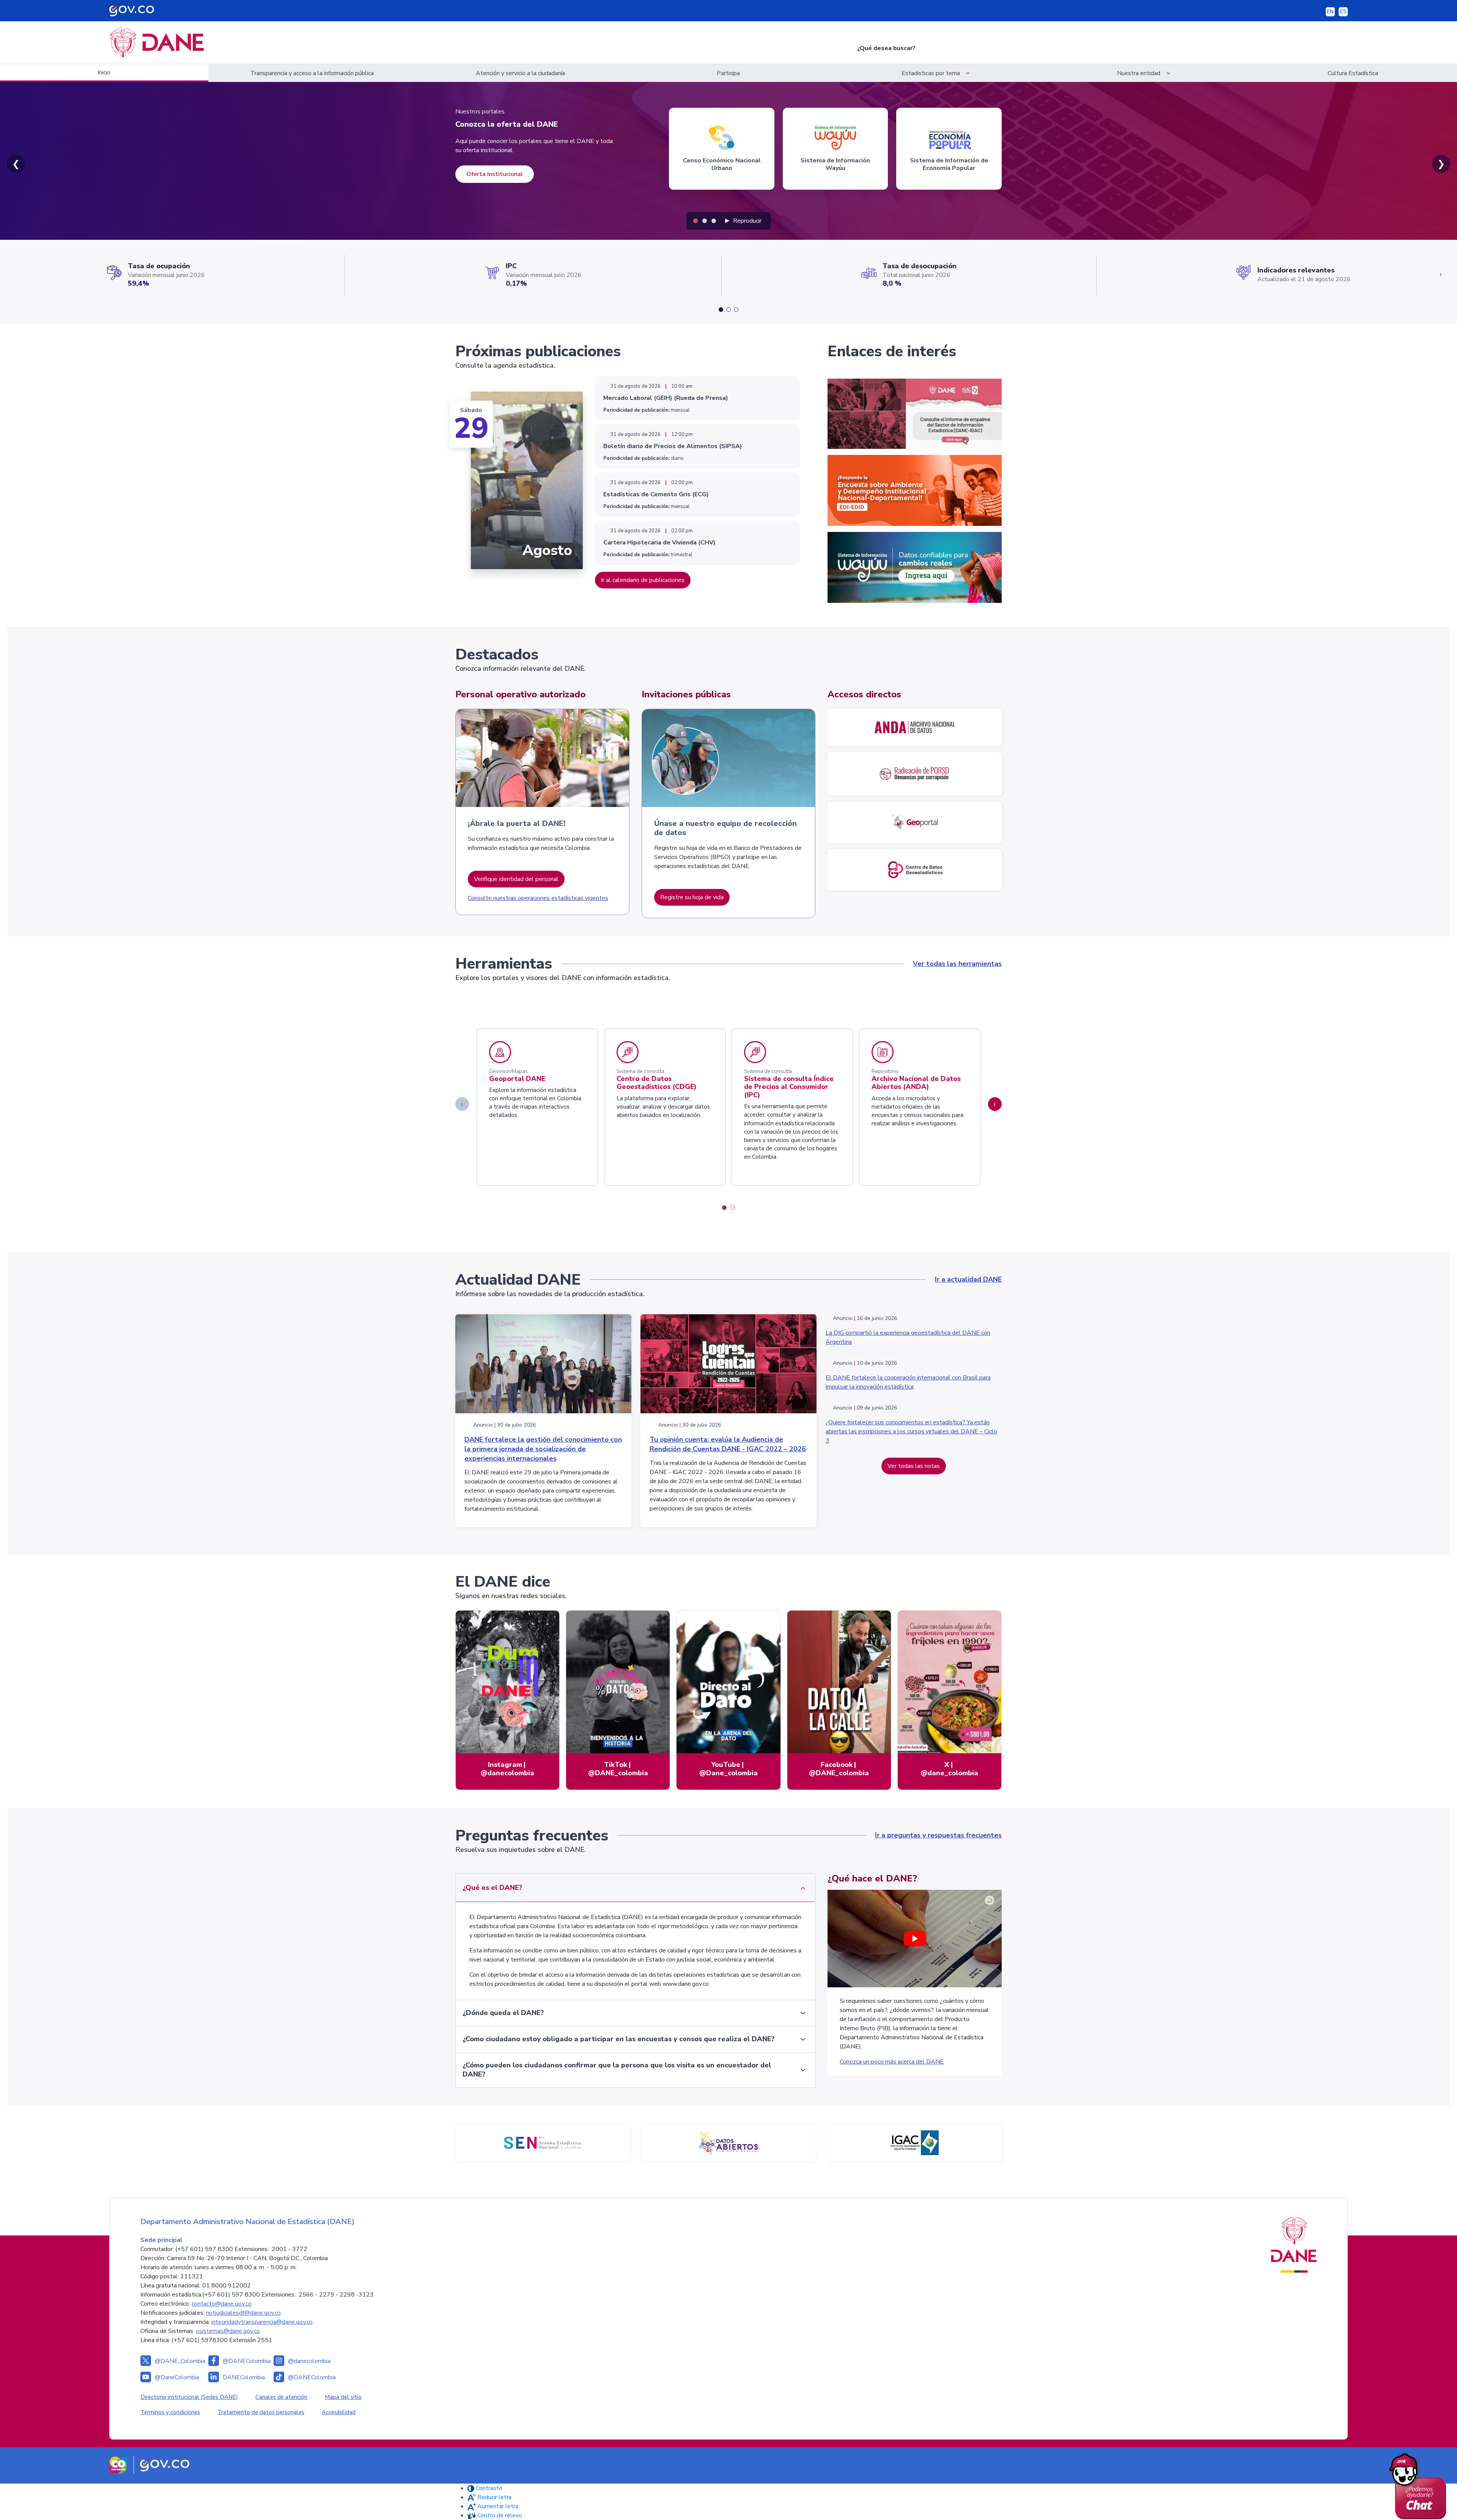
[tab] (695, 221)
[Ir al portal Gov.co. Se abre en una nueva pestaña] (165, 2465)
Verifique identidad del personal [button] (516, 879)
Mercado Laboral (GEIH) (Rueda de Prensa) (666, 398)
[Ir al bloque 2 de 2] (733, 1208)
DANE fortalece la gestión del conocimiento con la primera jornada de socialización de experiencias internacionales (543, 1449)
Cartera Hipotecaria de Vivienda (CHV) (659, 543)
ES (1343, 12)
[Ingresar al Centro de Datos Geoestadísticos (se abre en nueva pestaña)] (915, 870)
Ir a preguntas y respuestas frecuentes (938, 1835)
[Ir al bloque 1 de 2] (724, 1208)
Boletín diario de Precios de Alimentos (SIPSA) (673, 446)
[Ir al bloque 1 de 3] (721, 310)
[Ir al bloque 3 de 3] (736, 310)
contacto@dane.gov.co (222, 2304)
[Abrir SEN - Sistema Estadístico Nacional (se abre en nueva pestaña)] (542, 2143)
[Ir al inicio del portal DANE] (468, 42)
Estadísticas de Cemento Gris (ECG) (656, 494)
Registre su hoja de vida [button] (692, 897)
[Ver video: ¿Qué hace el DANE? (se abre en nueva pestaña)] (915, 1938)
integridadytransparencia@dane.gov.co (262, 2322)
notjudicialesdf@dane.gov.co (243, 2313)
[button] (937, 73)
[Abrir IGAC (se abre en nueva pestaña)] (915, 2143)
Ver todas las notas (914, 1466)
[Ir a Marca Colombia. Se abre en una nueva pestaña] (118, 2465)
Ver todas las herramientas (957, 964)
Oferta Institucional (495, 174)
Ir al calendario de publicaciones (643, 580)
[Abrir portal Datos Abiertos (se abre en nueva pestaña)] (729, 2143)
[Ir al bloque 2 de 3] (728, 310)
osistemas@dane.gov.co (228, 2331)
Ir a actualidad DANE (968, 1279)
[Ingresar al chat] (1420, 2484)
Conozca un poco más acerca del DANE (892, 2062)
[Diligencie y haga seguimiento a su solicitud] (915, 774)
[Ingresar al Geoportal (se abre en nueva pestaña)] (915, 822)
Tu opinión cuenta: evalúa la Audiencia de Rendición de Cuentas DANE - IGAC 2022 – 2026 (728, 1444)
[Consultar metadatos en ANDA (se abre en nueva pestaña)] (915, 727)
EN (1330, 12)
